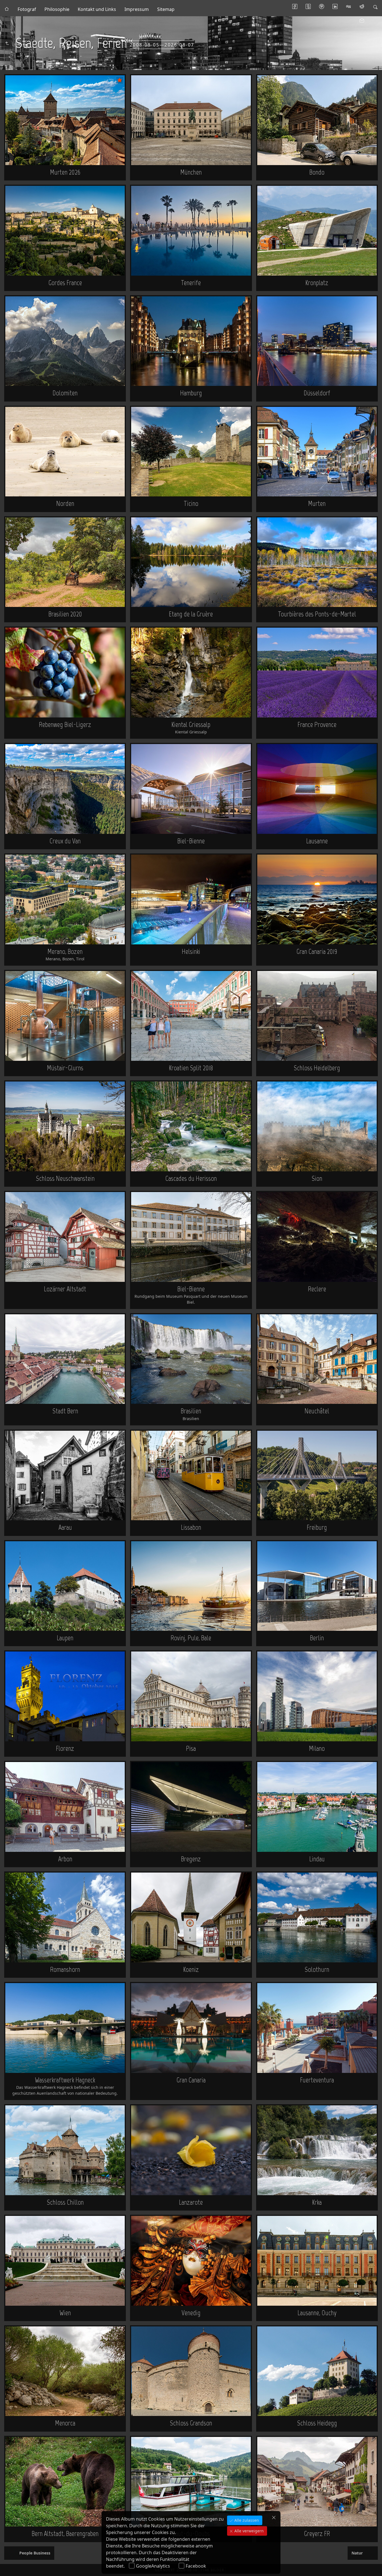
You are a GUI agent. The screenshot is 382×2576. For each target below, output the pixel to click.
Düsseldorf (317, 393)
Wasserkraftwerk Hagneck (65, 2080)
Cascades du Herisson (191, 1178)
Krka (317, 2202)
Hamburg (191, 393)
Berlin (317, 1638)
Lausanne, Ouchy (317, 2313)
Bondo (317, 172)
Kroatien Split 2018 (191, 1068)
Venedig (191, 2313)
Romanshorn (65, 1969)
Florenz (65, 1748)
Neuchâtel (317, 1411)
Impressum (137, 9)
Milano (317, 1748)
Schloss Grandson (191, 2423)
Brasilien (191, 1411)
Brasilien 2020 (65, 614)
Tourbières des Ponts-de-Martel (317, 614)
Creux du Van (65, 841)
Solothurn (317, 1969)
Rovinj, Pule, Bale (191, 1638)
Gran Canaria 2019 (317, 951)
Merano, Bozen (65, 951)
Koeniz (191, 1969)
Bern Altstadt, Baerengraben (65, 2533)
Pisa (191, 1748)
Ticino (191, 503)
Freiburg (317, 1527)
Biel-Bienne (191, 841)
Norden (65, 503)
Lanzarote (191, 2202)
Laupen (65, 1638)
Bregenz (191, 1859)
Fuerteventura (317, 2080)
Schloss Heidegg (317, 2423)
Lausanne (317, 841)
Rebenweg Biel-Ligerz (65, 724)
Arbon (65, 1859)
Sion (317, 1178)
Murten (317, 503)
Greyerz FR (317, 2533)
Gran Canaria (191, 2080)
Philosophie (57, 9)
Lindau (317, 1859)
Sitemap (166, 9)
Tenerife (191, 283)
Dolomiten (65, 393)
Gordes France (65, 283)
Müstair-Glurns (65, 1068)
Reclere (317, 1289)
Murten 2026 (65, 172)
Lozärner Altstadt (65, 1289)
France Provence (317, 724)
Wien (65, 2313)
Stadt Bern (65, 1411)
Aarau (65, 1527)
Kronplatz (317, 283)
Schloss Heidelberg (317, 1068)
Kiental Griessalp (191, 724)
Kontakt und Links (97, 9)
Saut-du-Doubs (191, 2533)
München (191, 172)
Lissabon (191, 1527)
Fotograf (27, 9)
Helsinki (191, 951)
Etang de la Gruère (191, 614)
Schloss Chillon (65, 2202)
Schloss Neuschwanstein (65, 1178)
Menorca (65, 2423)
